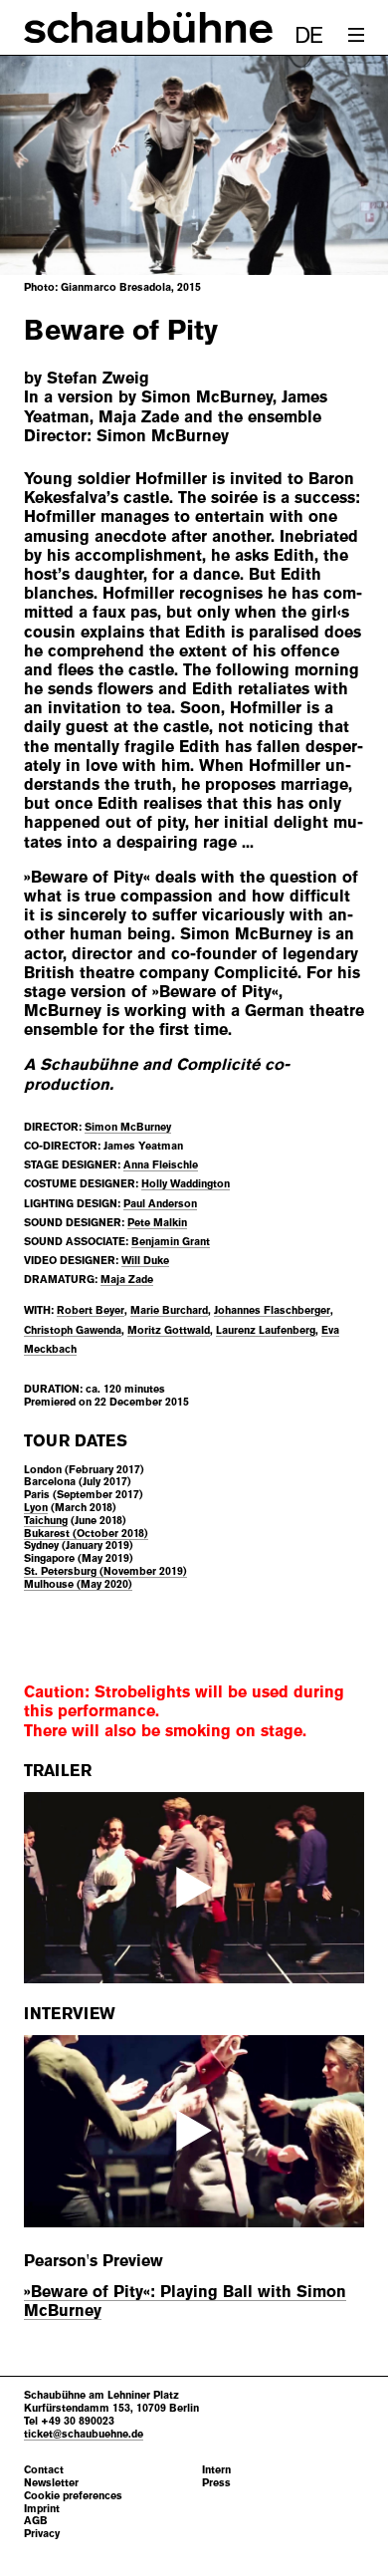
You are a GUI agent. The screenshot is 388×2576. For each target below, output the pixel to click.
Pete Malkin (157, 1222)
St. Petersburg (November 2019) (105, 1571)
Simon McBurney (128, 1127)
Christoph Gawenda (73, 1330)
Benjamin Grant (171, 1241)
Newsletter (51, 2483)
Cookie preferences (73, 2496)
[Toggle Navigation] (356, 35)
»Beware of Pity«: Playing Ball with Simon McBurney (185, 2301)
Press (216, 2483)
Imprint (42, 2509)
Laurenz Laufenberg (266, 1330)
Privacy (42, 2534)
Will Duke (145, 1260)
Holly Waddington (186, 1183)
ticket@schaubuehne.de (84, 2434)
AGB (36, 2521)
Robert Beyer (91, 1310)
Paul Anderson (160, 1203)
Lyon (36, 1507)
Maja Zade (127, 1279)
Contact (44, 2470)
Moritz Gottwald (169, 1330)
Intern (216, 2470)
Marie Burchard (169, 1310)
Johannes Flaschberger (272, 1310)
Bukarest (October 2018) (86, 1533)
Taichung (46, 1520)
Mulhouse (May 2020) (78, 1584)
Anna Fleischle (161, 1164)
